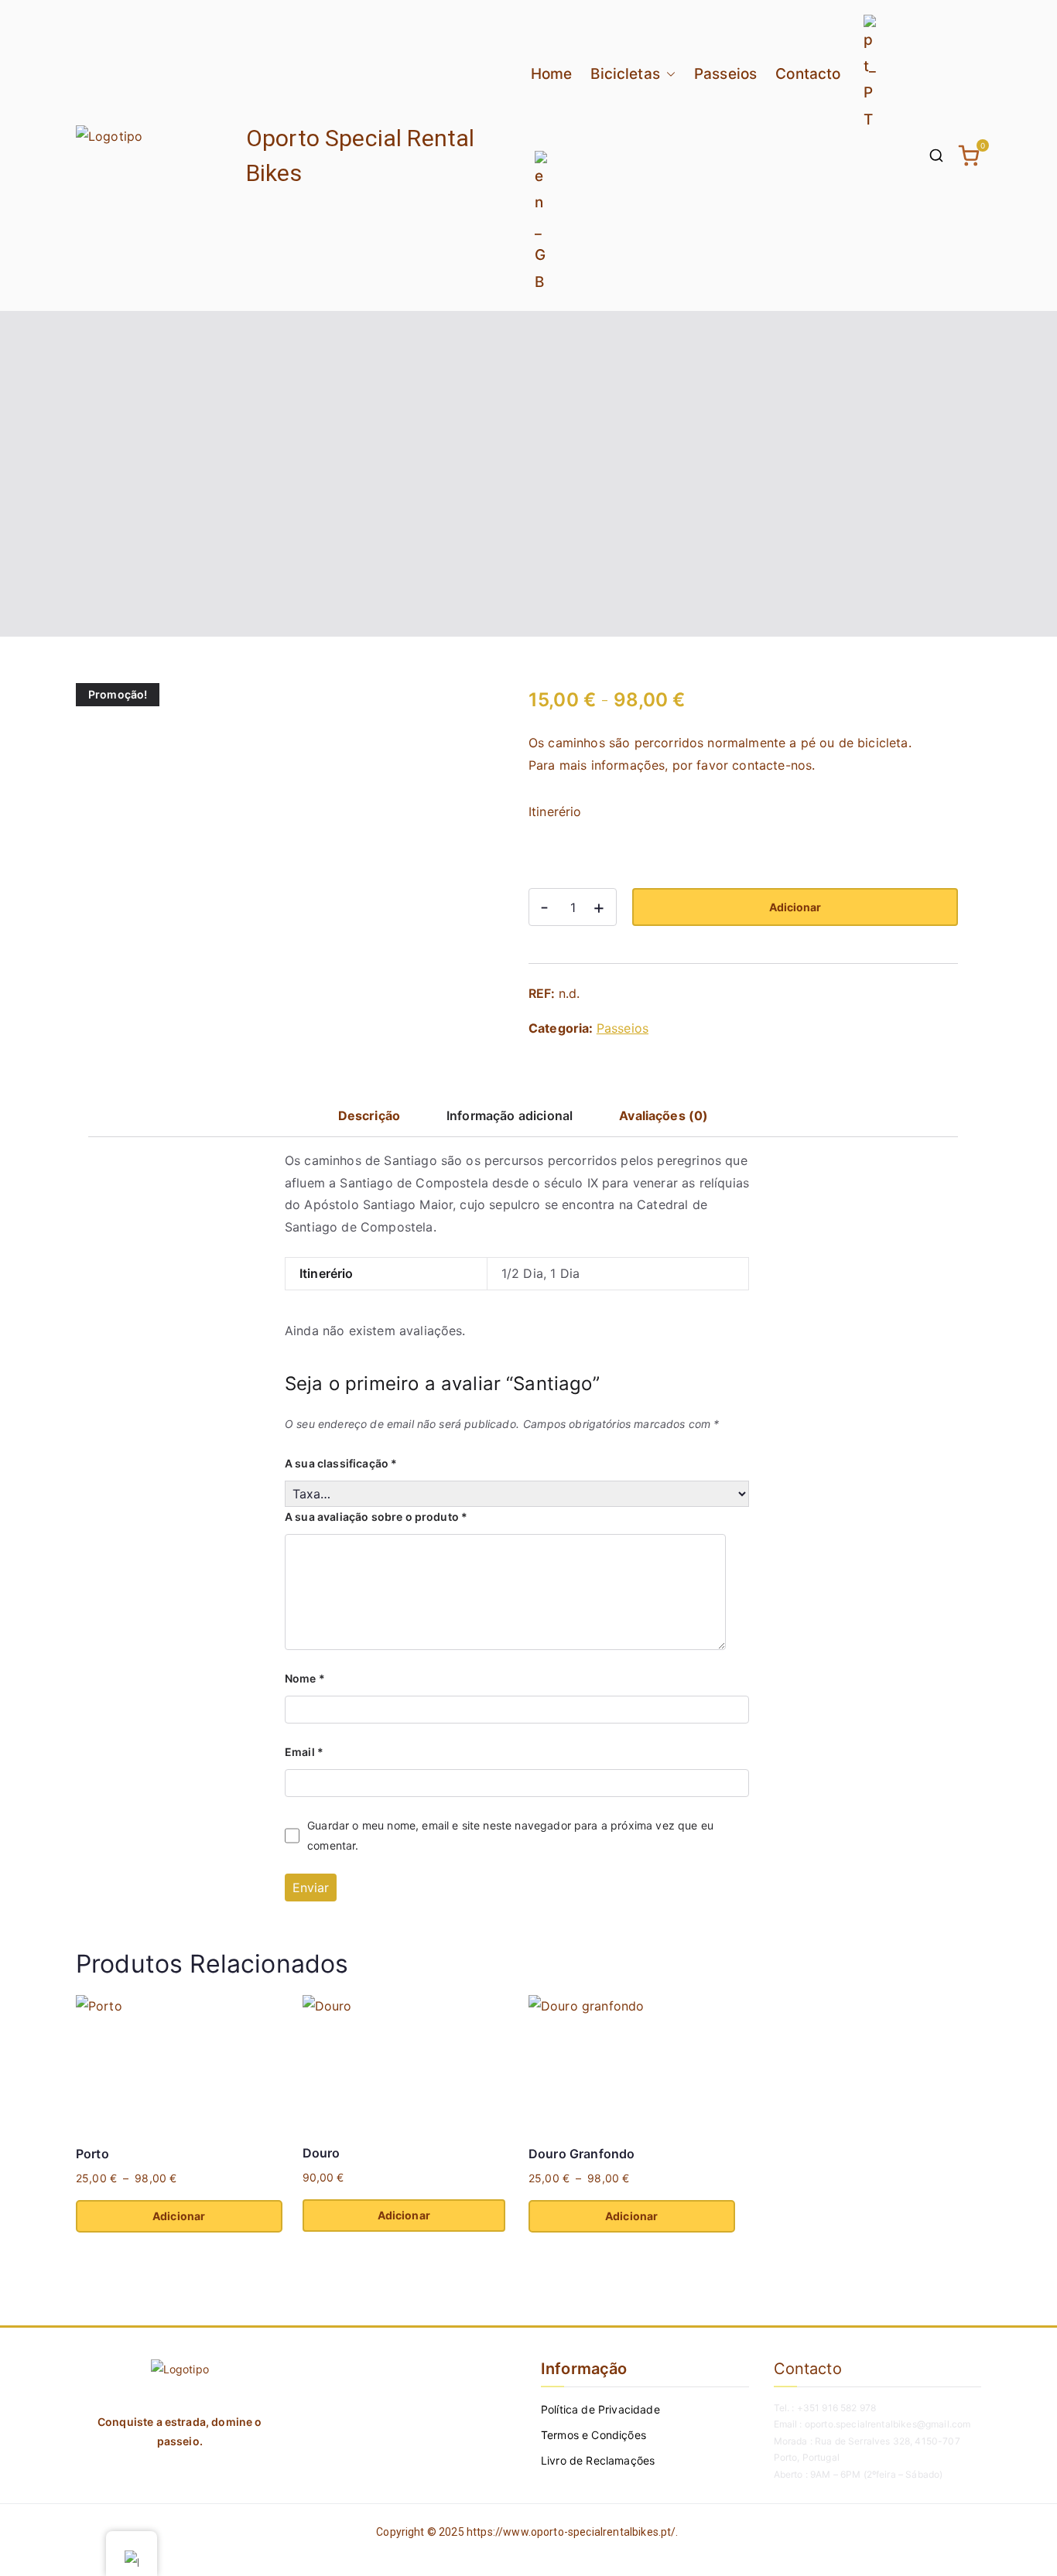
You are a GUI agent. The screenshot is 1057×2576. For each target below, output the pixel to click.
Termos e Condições (593, 2435)
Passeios (725, 74)
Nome (305, 1678)
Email (304, 1752)
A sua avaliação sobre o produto (376, 1517)
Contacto (808, 74)
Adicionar (795, 907)
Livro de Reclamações (598, 2460)
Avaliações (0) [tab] (664, 1115)
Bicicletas (625, 74)
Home (552, 74)
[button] (668, 74)
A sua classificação (341, 1463)
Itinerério (555, 811)
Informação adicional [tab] (510, 1115)
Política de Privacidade (600, 2409)
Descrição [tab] (369, 1115)
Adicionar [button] (404, 2215)
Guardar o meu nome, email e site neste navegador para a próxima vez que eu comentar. (510, 1835)
